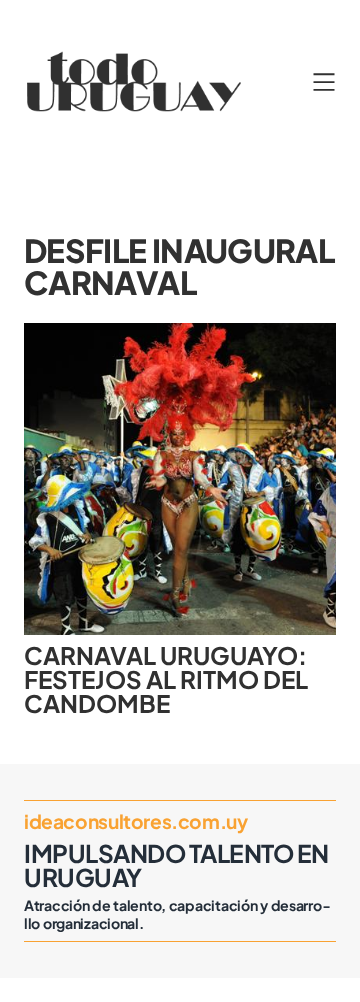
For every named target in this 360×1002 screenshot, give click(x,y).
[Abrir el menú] (324, 82)
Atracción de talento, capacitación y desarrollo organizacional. (177, 914)
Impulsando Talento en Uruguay (176, 865)
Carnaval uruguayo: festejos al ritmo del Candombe (166, 679)
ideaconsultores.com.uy (136, 821)
